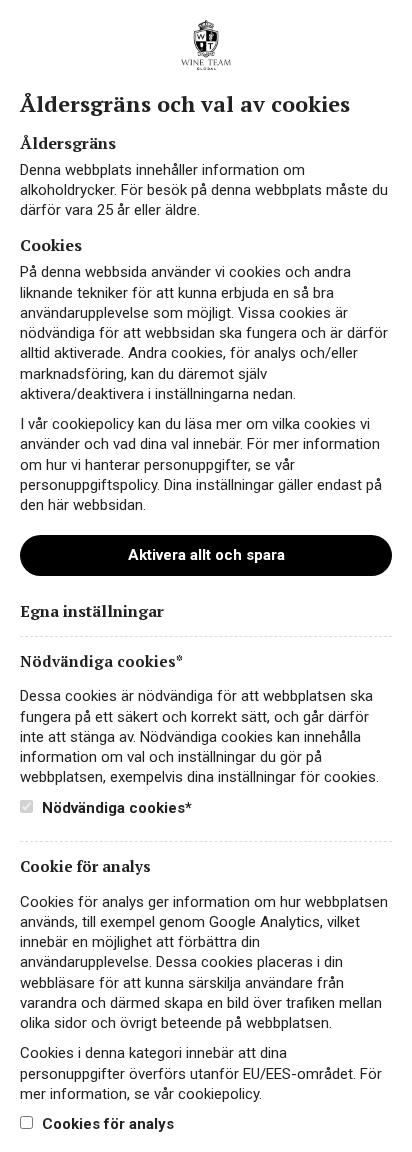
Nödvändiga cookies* (115, 808)
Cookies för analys (106, 1124)
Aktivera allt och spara (206, 555)
